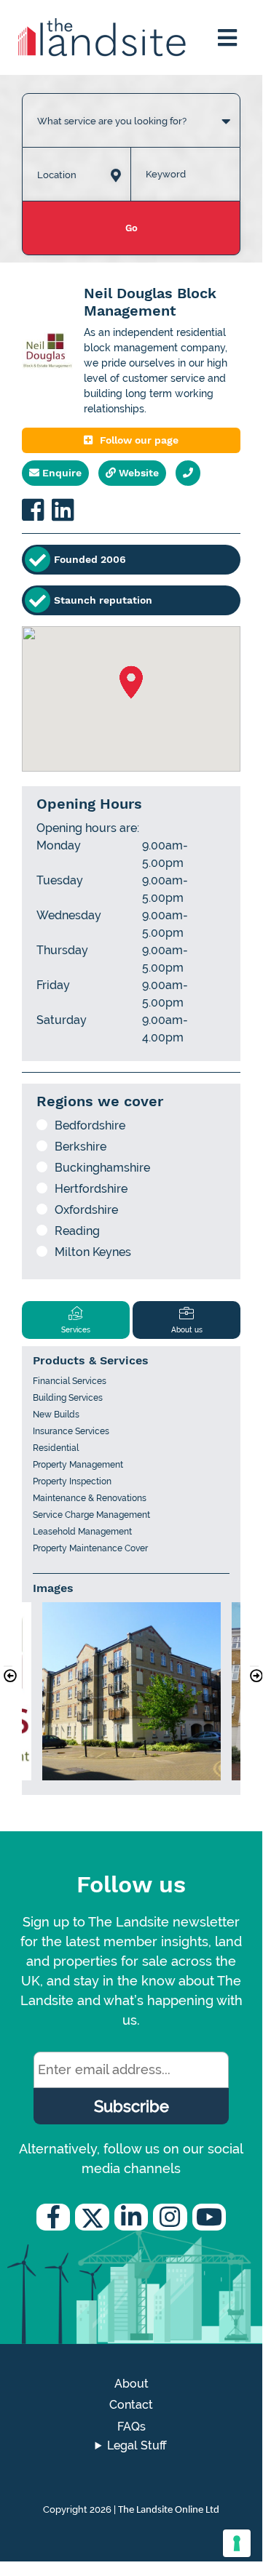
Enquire (60, 473)
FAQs (131, 2427)
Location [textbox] (57, 175)
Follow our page (139, 440)
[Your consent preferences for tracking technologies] (237, 2543)
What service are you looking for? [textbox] (112, 121)
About (131, 2384)
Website (137, 473)
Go (131, 228)
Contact (131, 2405)
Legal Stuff (137, 2445)
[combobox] (131, 106)
